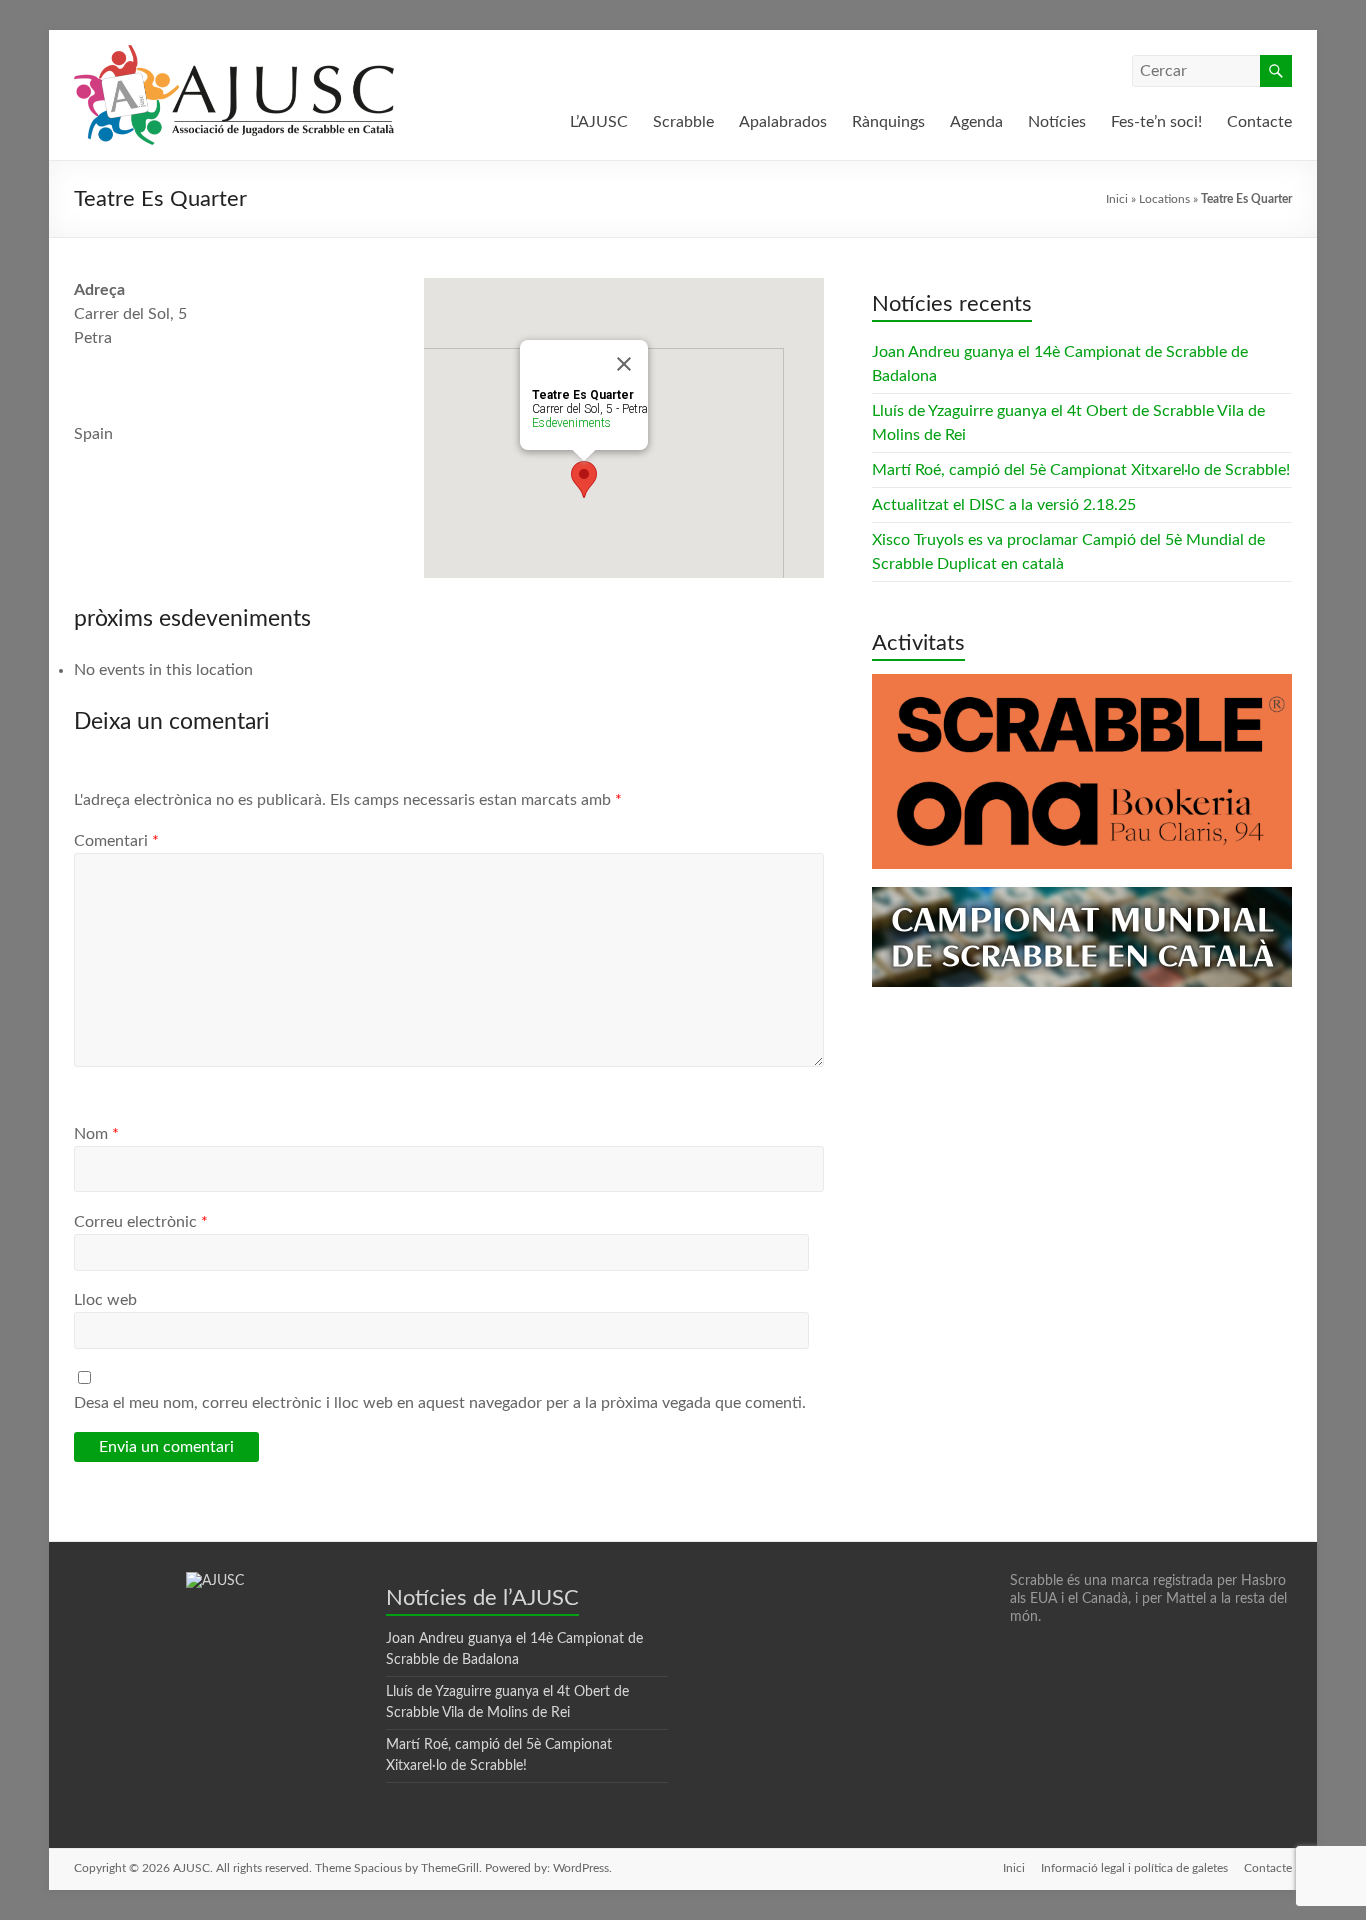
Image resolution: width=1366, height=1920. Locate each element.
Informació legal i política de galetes (1134, 1868)
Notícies (1057, 122)
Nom (96, 1134)
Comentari (116, 841)
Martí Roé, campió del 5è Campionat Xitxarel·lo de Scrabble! (1081, 470)
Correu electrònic (141, 1222)
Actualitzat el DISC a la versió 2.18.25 (1004, 505)
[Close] (624, 364)
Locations (1164, 199)
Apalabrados (783, 122)
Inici (1117, 199)
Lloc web (105, 1300)
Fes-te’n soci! (1156, 122)
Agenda (976, 122)
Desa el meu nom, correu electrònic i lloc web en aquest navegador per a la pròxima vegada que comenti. (440, 1403)
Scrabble (683, 122)
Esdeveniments (571, 423)
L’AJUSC (599, 122)
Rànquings (888, 122)
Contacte (1259, 122)
